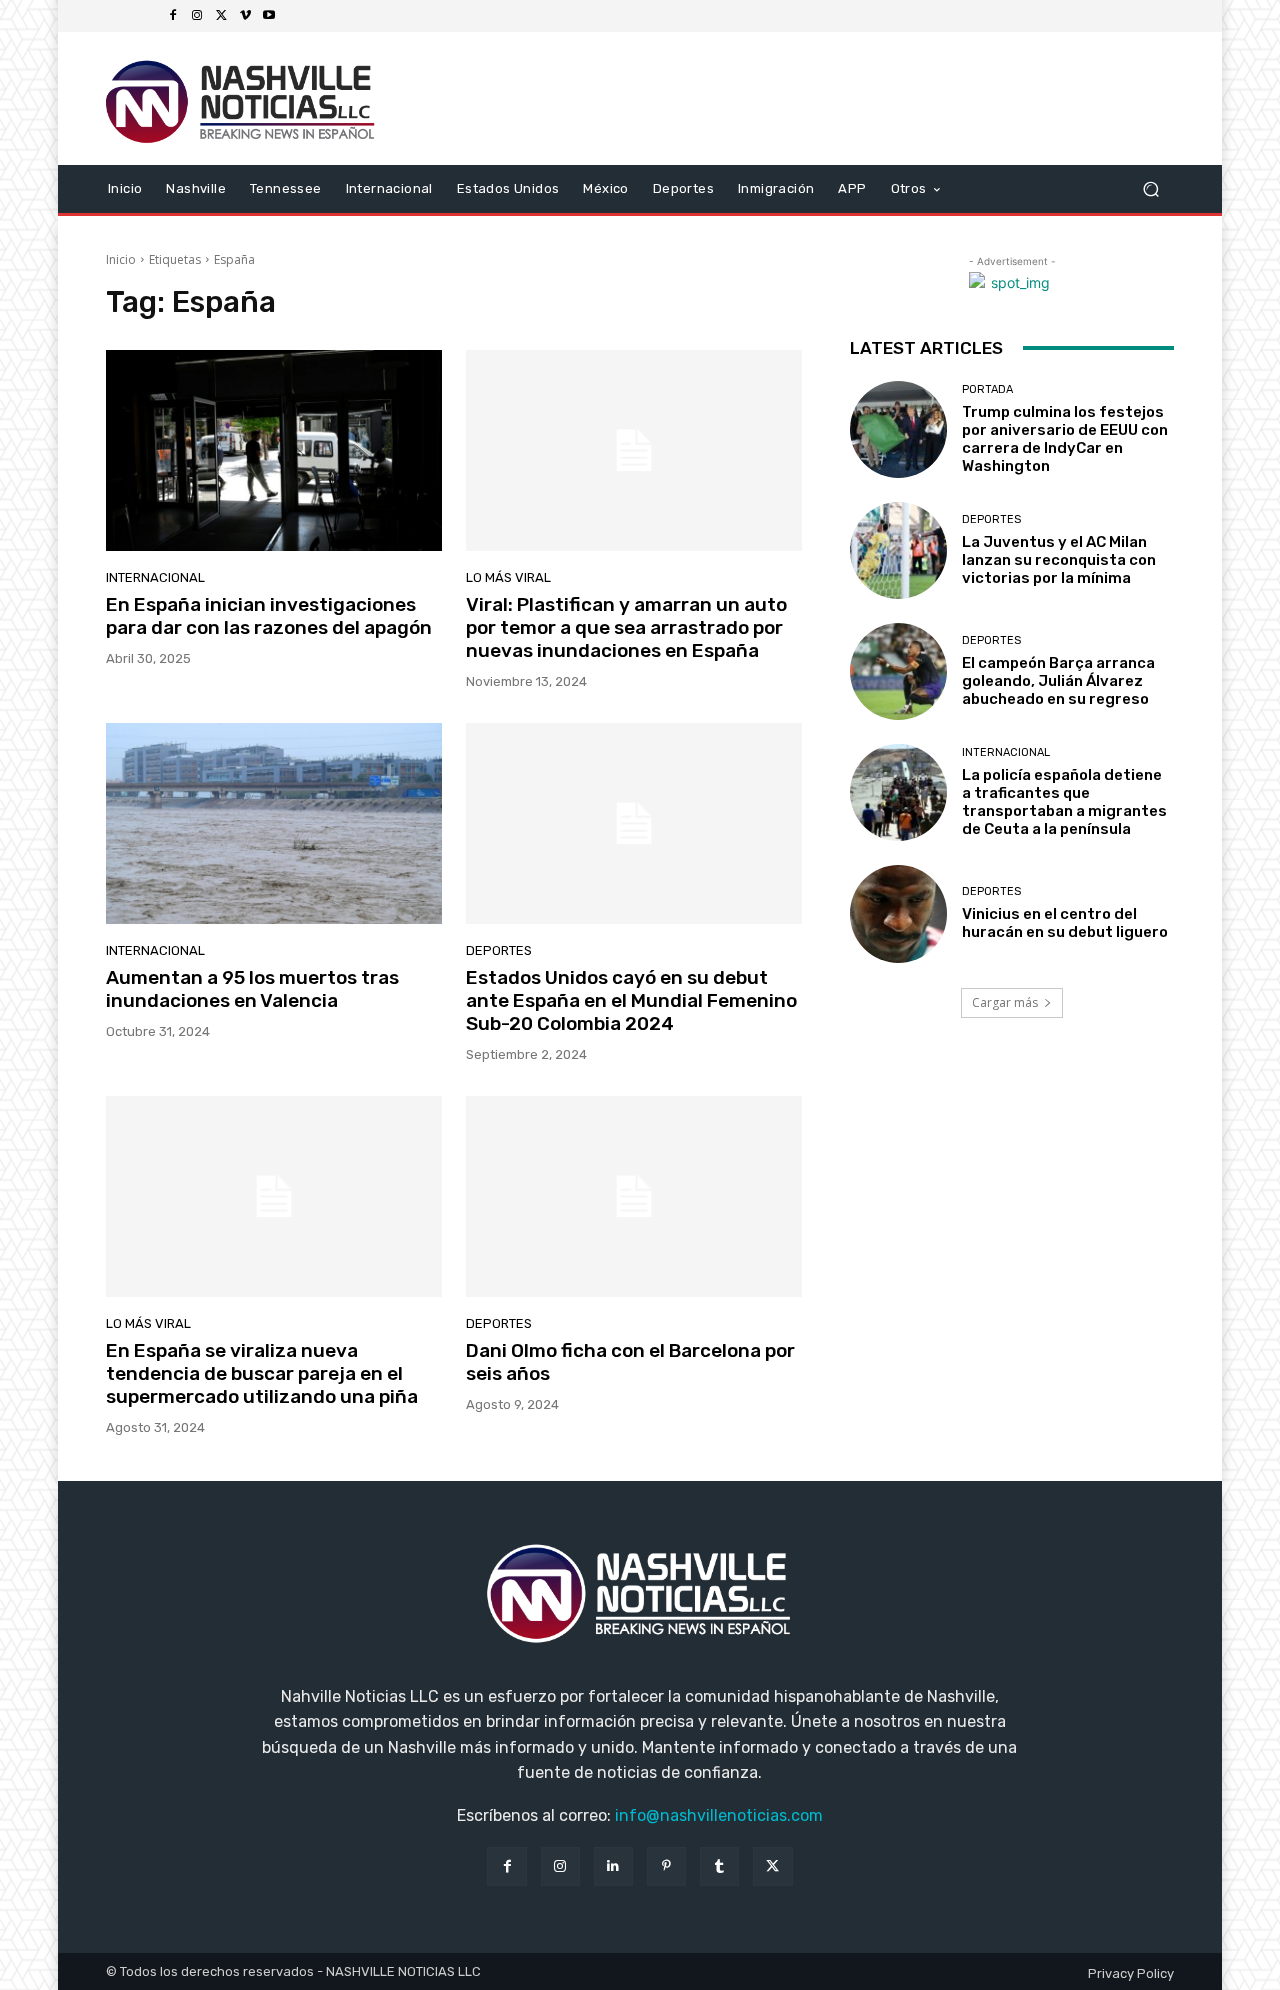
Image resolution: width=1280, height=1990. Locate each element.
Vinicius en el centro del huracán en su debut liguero (1065, 923)
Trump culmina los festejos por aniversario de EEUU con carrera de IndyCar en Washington (1065, 439)
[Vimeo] (245, 16)
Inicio (121, 259)
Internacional (155, 577)
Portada (987, 389)
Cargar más (1005, 1002)
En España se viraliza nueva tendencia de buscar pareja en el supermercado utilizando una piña (262, 1373)
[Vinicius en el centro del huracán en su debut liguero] (898, 913)
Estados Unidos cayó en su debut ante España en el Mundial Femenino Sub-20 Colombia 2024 (631, 1000)
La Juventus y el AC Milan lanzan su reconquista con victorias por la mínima (1059, 560)
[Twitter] (221, 16)
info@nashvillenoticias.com (719, 1815)
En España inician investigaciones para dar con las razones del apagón (269, 616)
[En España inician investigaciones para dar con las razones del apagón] (274, 451)
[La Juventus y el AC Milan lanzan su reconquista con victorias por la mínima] (898, 550)
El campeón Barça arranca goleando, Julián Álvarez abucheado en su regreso (1058, 681)
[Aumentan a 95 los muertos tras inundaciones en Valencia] (274, 824)
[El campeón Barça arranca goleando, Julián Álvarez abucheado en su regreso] (898, 671)
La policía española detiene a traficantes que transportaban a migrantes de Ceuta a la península (1064, 802)
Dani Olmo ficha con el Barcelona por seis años (630, 1362)
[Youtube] (269, 16)
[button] (1150, 188)
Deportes (499, 950)
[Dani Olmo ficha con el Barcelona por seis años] (634, 1197)
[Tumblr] (719, 1866)
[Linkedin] (613, 1866)
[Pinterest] (666, 1866)
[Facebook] (173, 16)
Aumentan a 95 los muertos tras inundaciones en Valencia (252, 989)
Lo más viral (508, 577)
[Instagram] (197, 16)
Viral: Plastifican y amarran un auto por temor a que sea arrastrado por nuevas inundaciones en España (626, 627)
